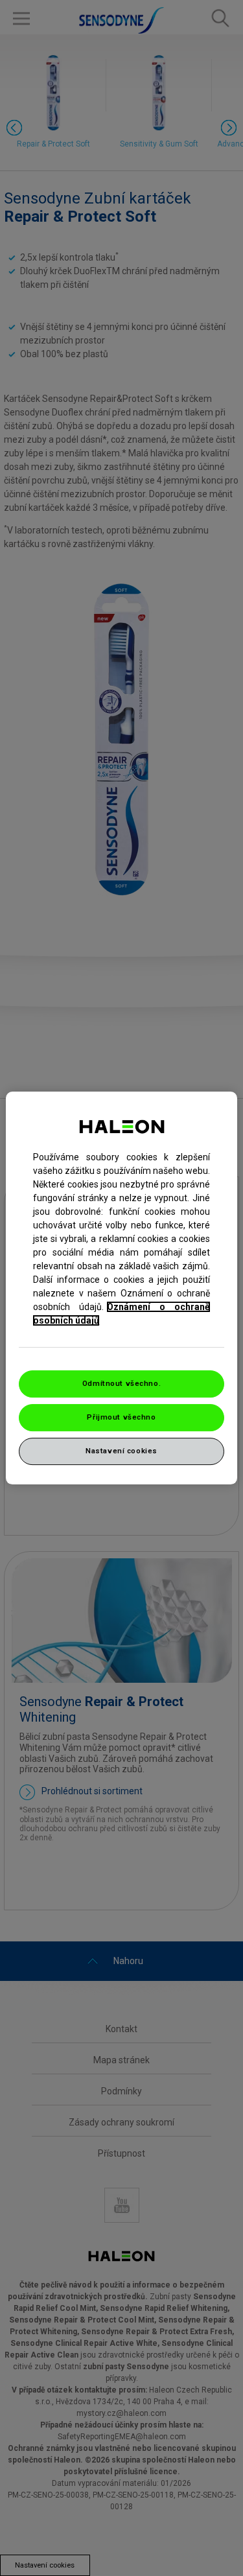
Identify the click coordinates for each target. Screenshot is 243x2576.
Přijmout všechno (121, 1417)
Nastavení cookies (121, 1451)
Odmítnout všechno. (121, 1383)
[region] (121, 1288)
